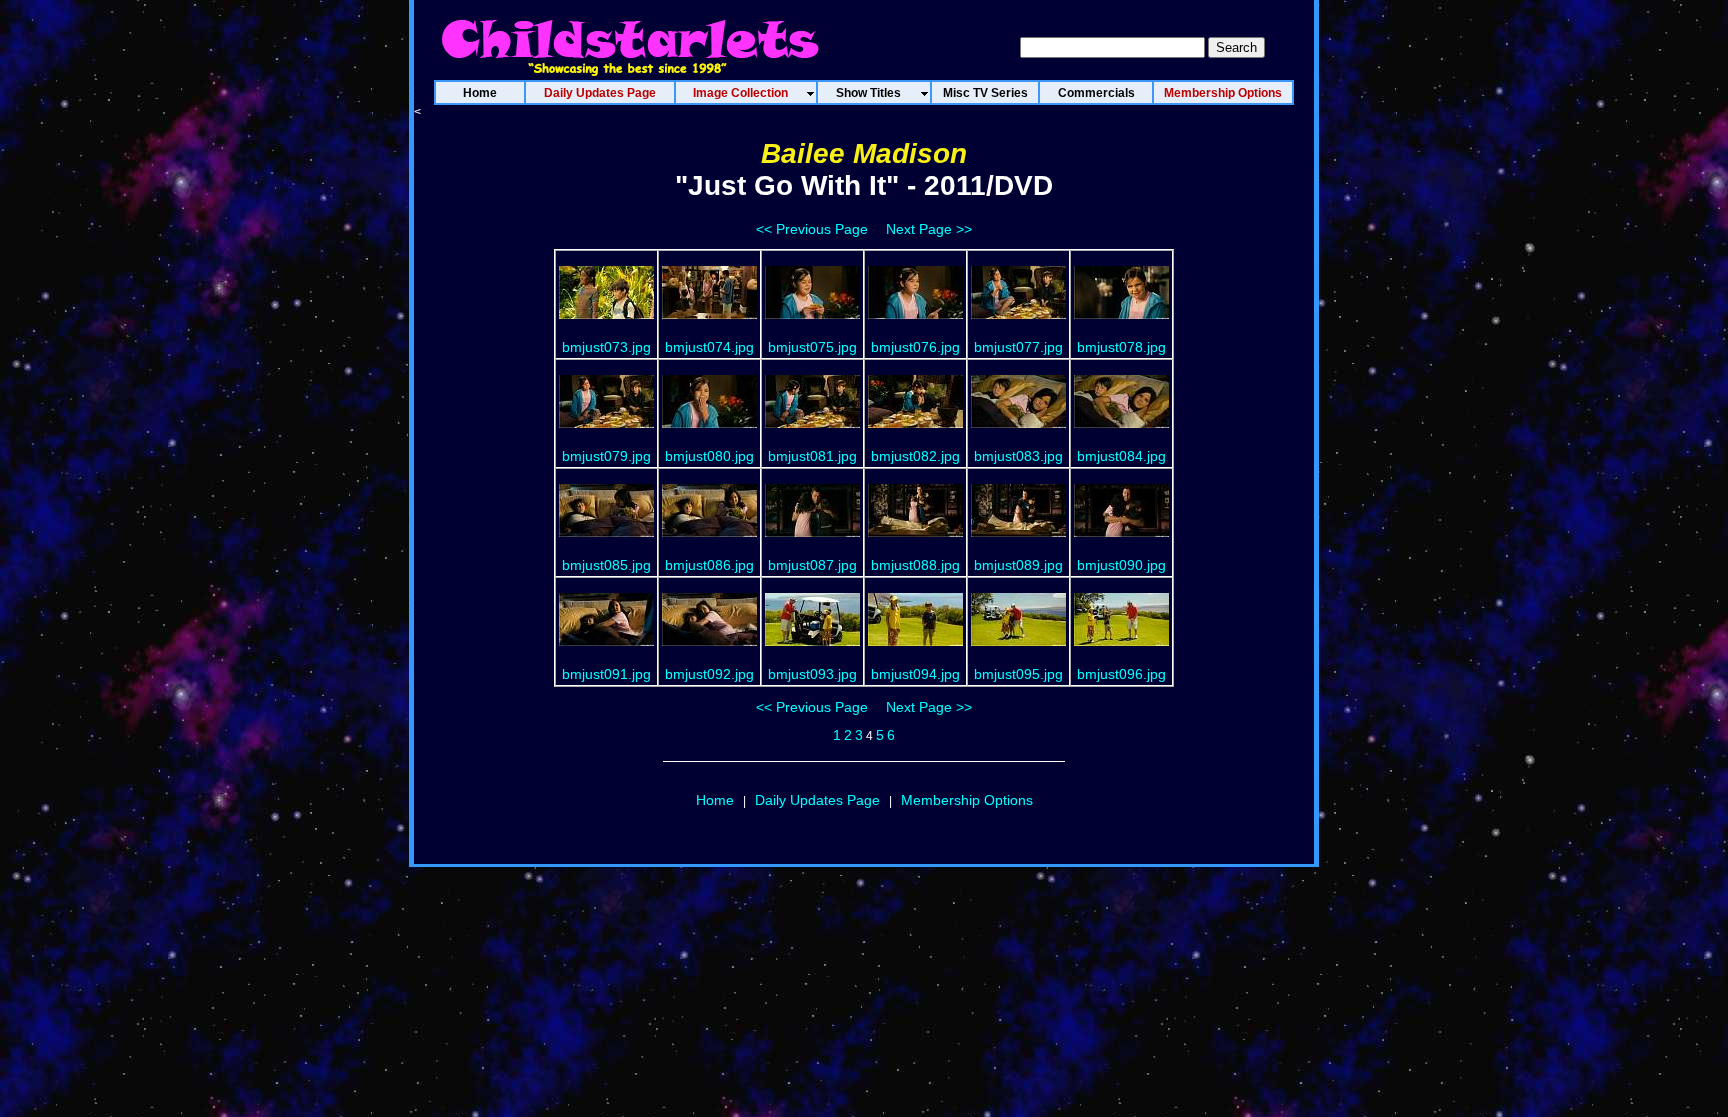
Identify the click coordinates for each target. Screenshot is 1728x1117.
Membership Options (967, 800)
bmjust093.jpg (812, 674)
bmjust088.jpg (915, 565)
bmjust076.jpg (915, 347)
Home (715, 800)
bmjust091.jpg (606, 674)
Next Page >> (929, 229)
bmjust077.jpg (1018, 347)
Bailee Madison (864, 153)
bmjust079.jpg (606, 456)
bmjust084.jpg (1121, 456)
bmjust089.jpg (1018, 565)
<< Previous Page (812, 229)
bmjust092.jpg (709, 674)
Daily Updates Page (817, 800)
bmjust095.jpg (1018, 674)
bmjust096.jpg (1121, 674)
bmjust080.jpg (709, 456)
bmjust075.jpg (812, 347)
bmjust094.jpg (915, 674)
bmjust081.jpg (812, 456)
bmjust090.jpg (1121, 565)
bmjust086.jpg (709, 565)
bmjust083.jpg (1018, 456)
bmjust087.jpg (812, 565)
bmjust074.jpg (709, 347)
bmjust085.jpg (606, 565)
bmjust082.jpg (915, 456)
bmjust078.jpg (1121, 347)
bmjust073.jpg (606, 347)
